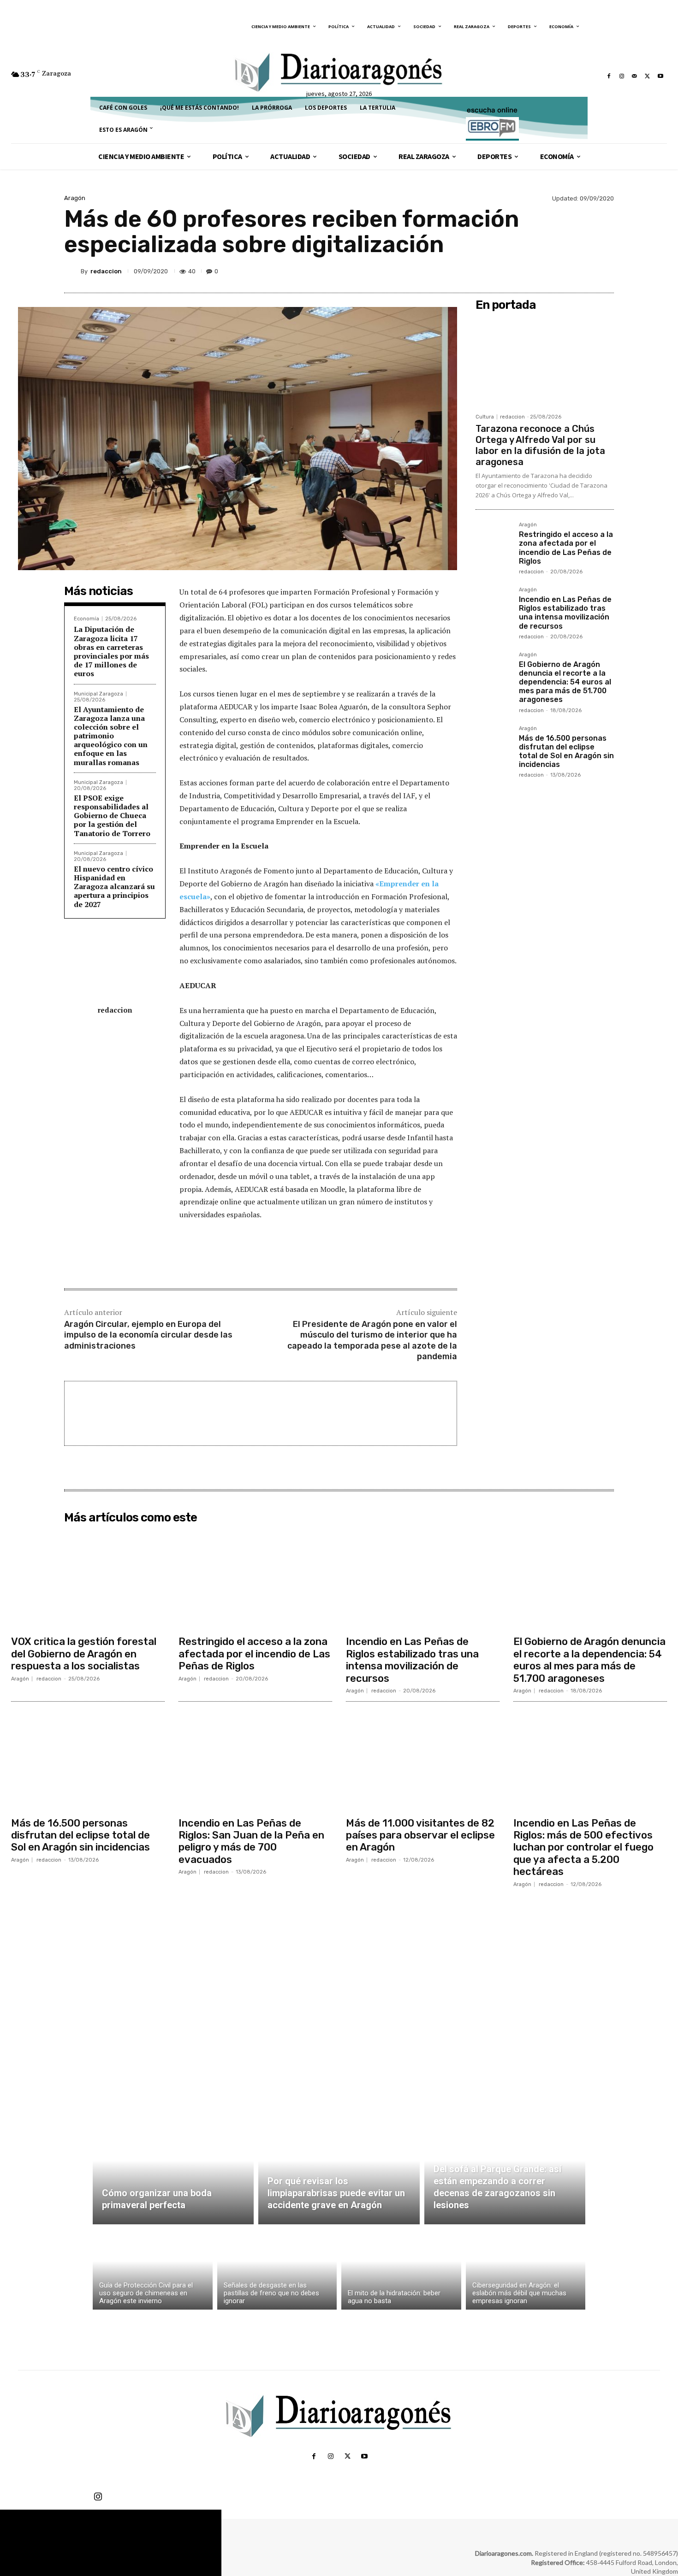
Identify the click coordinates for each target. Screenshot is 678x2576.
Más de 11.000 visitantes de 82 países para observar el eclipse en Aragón (420, 1835)
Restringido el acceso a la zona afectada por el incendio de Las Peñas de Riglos (566, 548)
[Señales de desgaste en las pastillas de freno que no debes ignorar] (277, 2269)
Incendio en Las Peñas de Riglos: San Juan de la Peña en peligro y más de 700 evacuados (251, 1841)
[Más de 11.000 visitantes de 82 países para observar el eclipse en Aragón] (423, 1761)
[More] (604, 271)
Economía (86, 619)
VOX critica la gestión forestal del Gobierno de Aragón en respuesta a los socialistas (84, 1654)
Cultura (485, 417)
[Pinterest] (561, 271)
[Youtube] (660, 76)
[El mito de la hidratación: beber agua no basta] (401, 2269)
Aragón (75, 198)
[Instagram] (622, 76)
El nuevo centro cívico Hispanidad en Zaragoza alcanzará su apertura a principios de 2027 (114, 887)
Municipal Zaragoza (98, 694)
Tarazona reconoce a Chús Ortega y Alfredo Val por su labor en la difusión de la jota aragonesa (540, 445)
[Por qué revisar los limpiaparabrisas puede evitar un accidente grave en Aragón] (339, 2171)
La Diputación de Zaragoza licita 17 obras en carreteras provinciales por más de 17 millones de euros (111, 651)
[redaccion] (72, 271)
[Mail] (635, 76)
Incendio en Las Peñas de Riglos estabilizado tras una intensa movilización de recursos (565, 613)
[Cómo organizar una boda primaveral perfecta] (173, 2171)
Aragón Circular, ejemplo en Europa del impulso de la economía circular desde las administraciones (148, 1335)
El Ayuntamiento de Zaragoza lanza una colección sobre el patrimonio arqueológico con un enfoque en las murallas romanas (111, 736)
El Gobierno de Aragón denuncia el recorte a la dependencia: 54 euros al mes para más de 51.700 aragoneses (565, 682)
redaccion (106, 271)
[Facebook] (609, 76)
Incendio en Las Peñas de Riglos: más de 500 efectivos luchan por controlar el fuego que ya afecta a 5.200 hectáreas (583, 1848)
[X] (648, 76)
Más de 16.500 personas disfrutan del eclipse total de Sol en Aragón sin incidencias (566, 752)
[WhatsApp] (583, 271)
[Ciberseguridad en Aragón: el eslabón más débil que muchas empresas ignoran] (526, 2269)
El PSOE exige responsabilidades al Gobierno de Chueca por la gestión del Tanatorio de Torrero (112, 816)
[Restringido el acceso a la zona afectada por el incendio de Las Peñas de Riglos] (494, 540)
